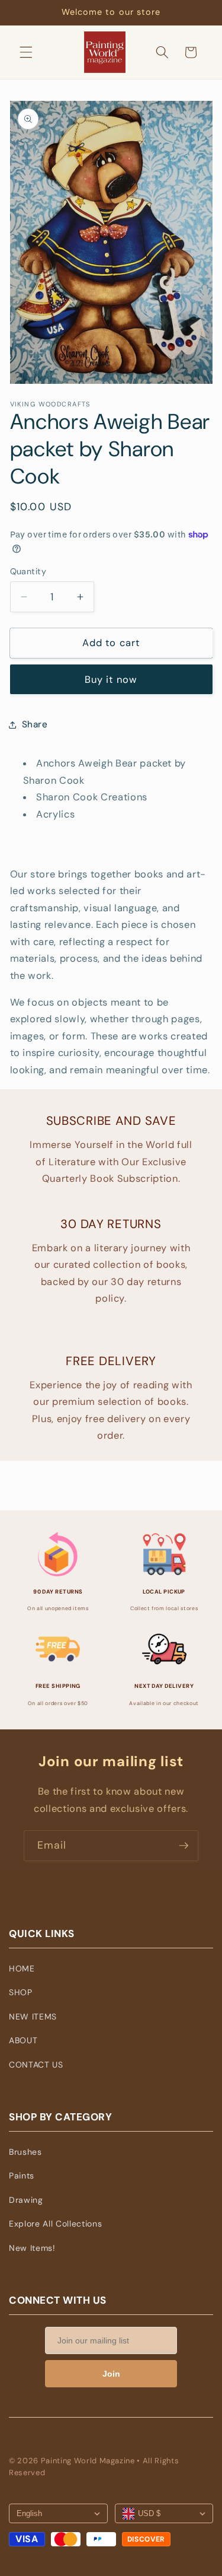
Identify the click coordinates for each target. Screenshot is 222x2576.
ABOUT (23, 2040)
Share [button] (35, 724)
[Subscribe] (184, 1846)
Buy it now (111, 680)
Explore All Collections (55, 2224)
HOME (22, 1968)
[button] (26, 52)
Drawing (26, 2200)
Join (111, 2374)
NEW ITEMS (33, 2017)
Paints (22, 2176)
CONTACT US (36, 2065)
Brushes (25, 2152)
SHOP (21, 1992)
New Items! (32, 2248)
